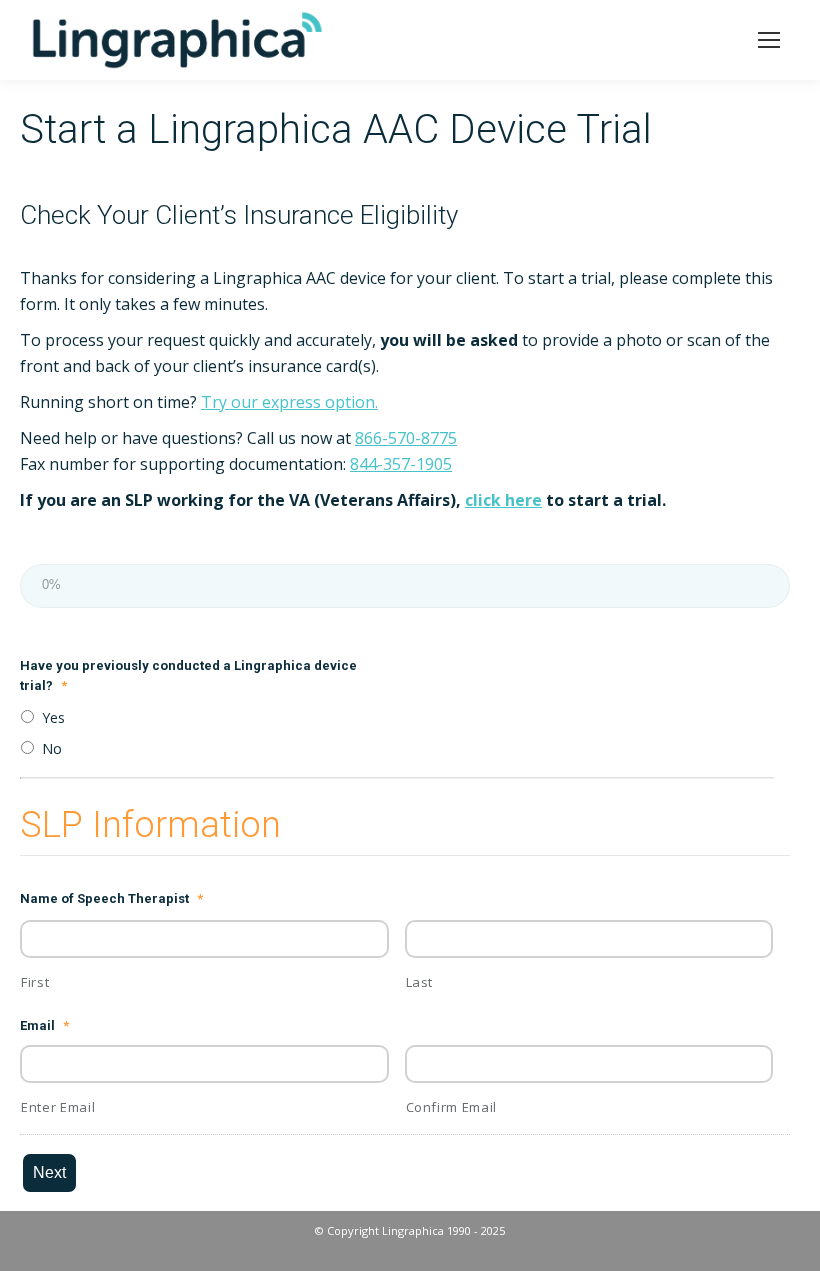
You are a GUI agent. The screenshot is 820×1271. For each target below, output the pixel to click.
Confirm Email (452, 1107)
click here (503, 500)
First (35, 982)
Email (44, 1025)
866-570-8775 (406, 438)
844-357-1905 (401, 464)
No (52, 748)
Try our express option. (289, 402)
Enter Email (58, 1107)
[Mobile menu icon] (769, 40)
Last (420, 982)
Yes (53, 717)
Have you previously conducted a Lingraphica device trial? (188, 675)
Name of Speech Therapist (111, 898)
